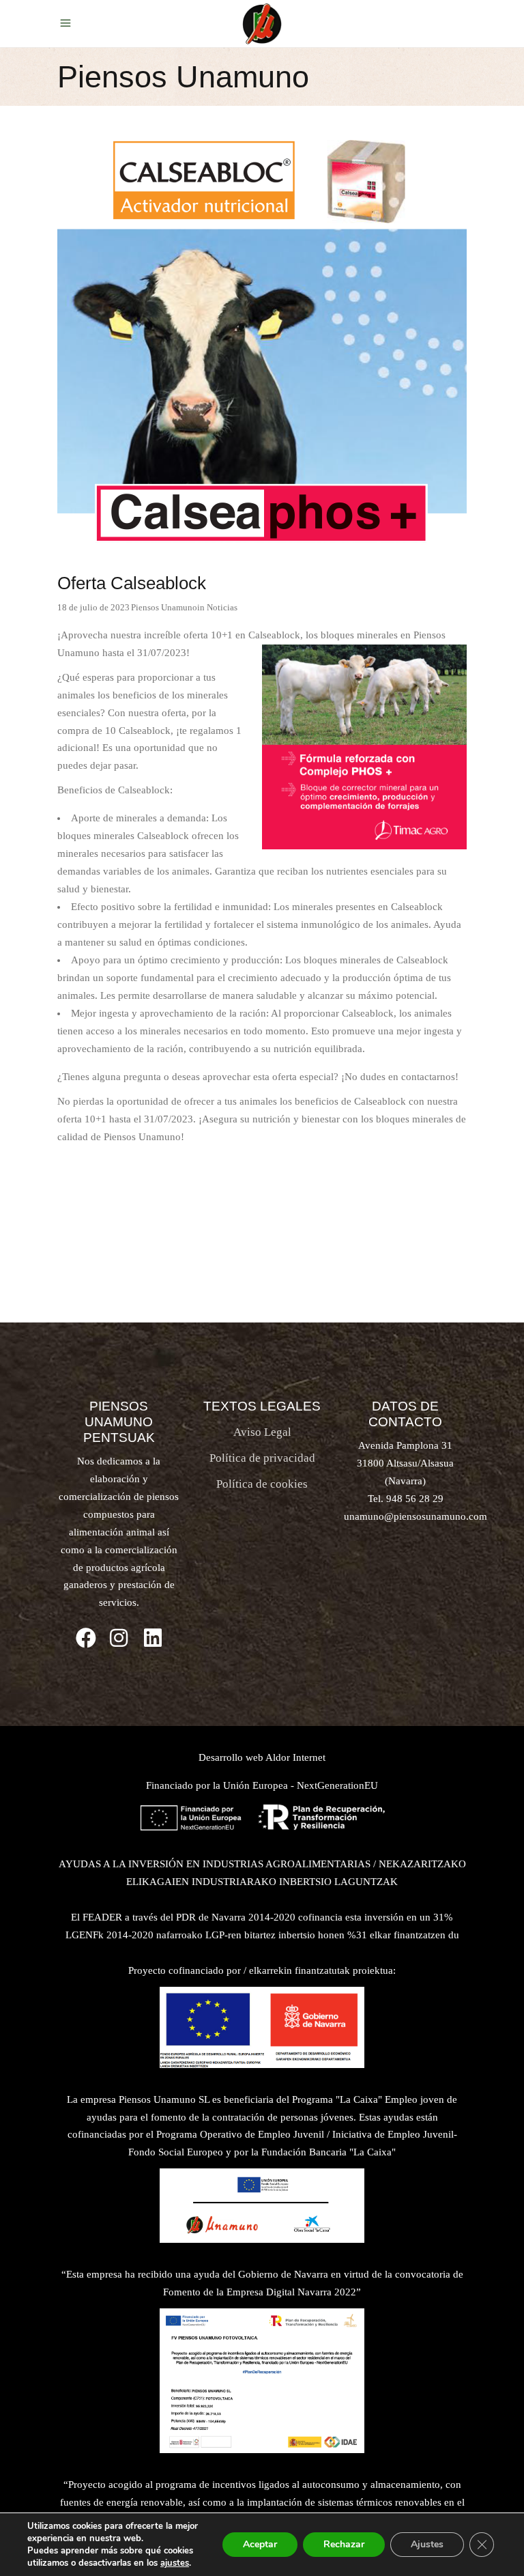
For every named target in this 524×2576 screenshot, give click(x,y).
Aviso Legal (262, 1432)
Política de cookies (262, 1484)
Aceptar (260, 2544)
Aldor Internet (295, 1757)
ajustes (175, 2563)
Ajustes (427, 2544)
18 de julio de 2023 (93, 607)
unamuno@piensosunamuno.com (416, 1516)
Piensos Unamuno (164, 607)
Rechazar (344, 2544)
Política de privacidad (262, 1458)
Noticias (222, 607)
